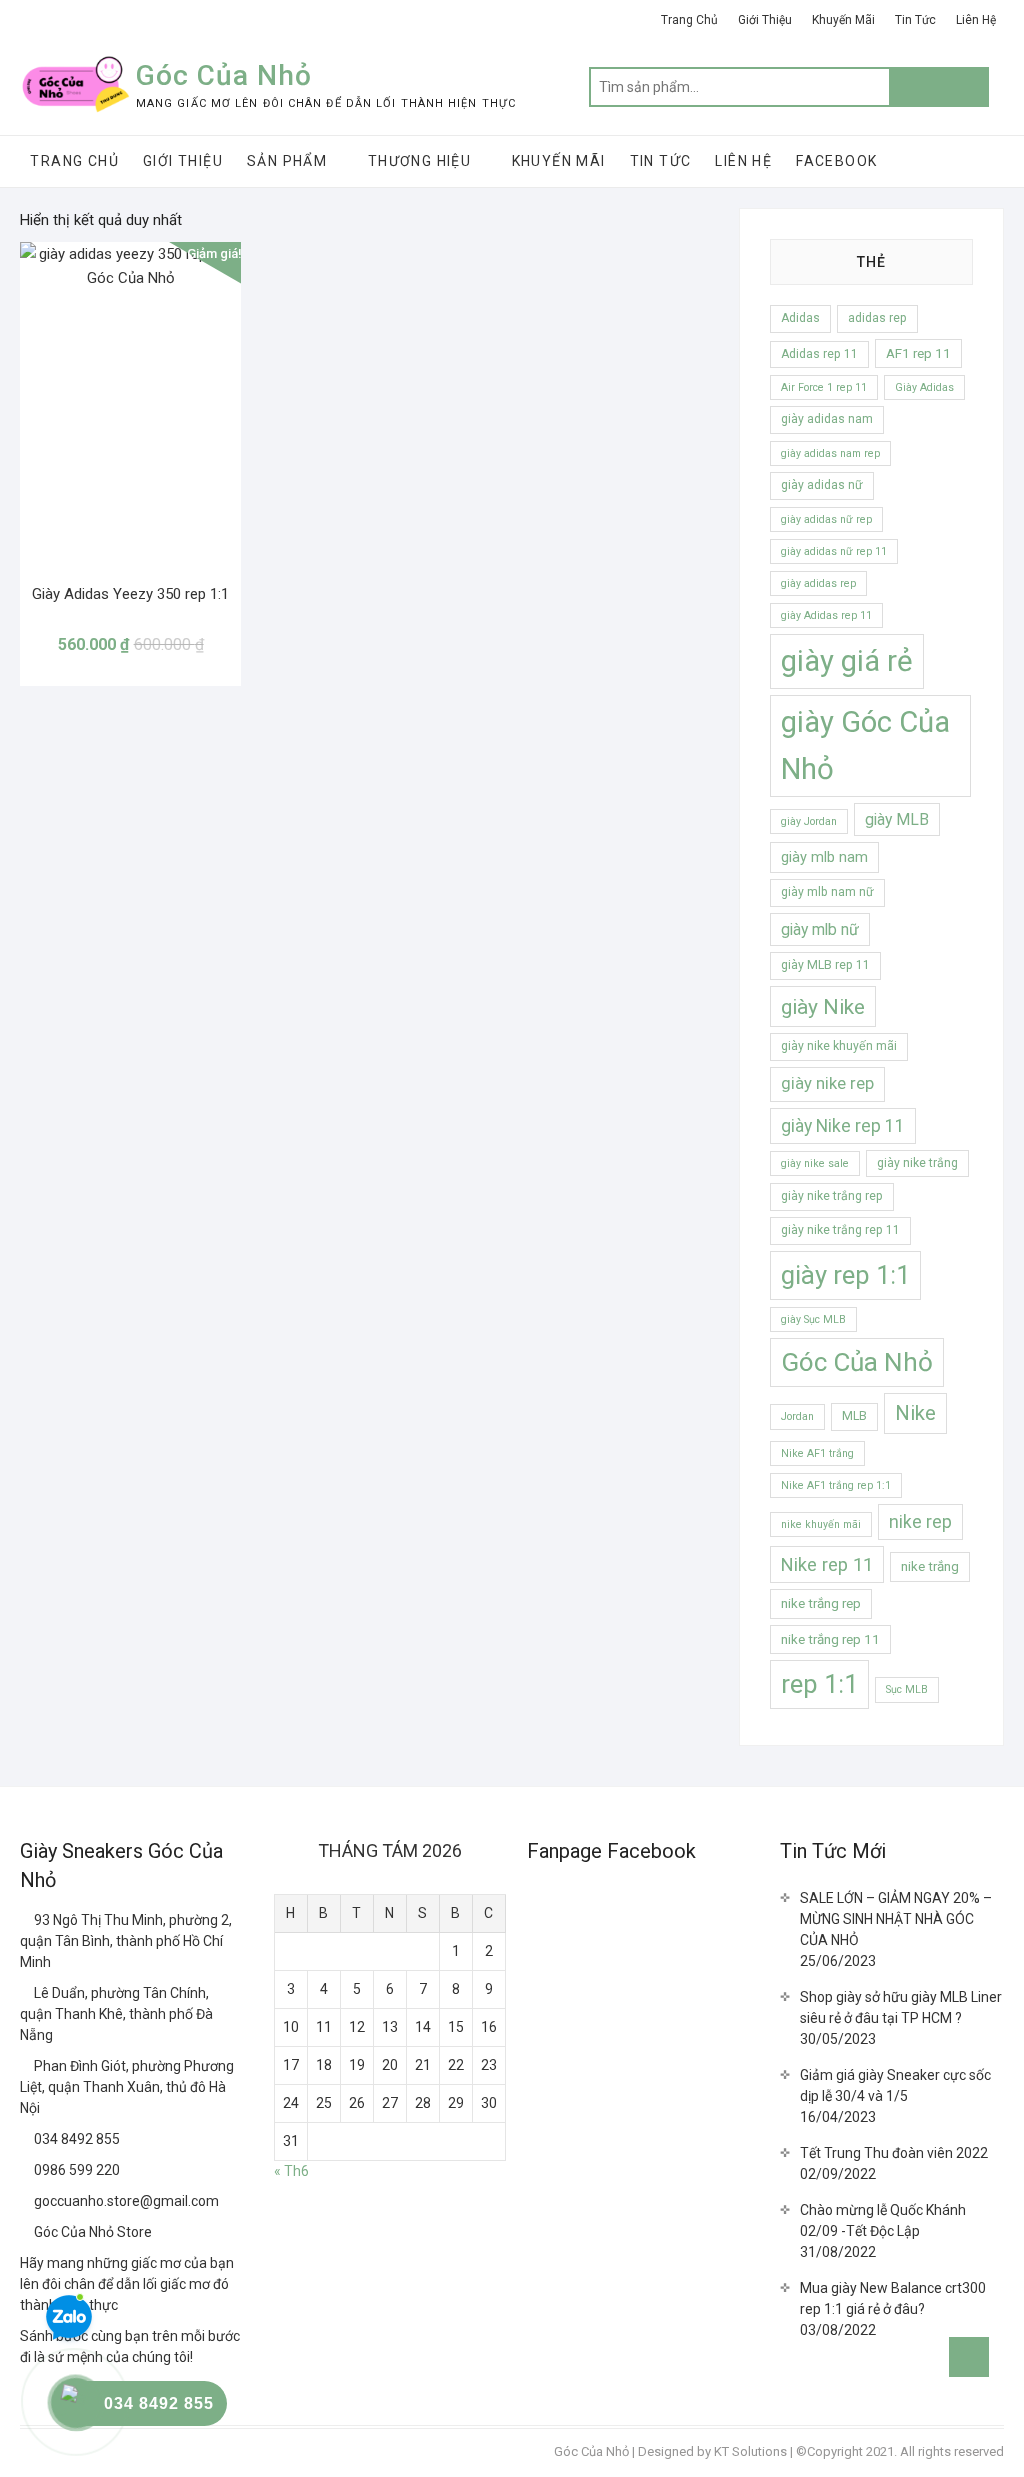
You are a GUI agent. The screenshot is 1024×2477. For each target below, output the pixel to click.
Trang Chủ (689, 20)
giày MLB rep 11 (825, 965)
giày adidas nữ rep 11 (834, 551)
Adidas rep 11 (819, 354)
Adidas (800, 318)
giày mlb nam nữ (827, 892)
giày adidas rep (818, 583)
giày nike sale (815, 1163)
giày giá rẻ (847, 661)
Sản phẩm (287, 161)
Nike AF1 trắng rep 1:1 (836, 1485)
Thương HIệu (419, 161)
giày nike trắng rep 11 (840, 1230)
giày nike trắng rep (832, 1196)
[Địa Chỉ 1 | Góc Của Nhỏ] (27, 1920)
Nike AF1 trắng (817, 1453)
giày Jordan (809, 821)
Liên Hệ (976, 20)
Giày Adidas (924, 387)
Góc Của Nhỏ (224, 75)
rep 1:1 (819, 1684)
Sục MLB (907, 1689)
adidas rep (877, 318)
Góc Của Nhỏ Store (91, 2232)
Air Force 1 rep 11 (824, 387)
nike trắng (930, 1566)
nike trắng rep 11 (830, 1639)
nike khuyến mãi (821, 1524)
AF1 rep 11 (918, 353)
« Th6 (291, 2171)
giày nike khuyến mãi (839, 1046)
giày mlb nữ (820, 929)
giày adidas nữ (822, 485)
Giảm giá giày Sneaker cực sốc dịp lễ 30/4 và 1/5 (895, 2085)
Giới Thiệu (765, 20)
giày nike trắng (917, 1163)
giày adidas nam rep (830, 453)
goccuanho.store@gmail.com (125, 2201)
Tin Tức (915, 20)
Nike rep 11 (827, 1564)
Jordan (797, 1416)
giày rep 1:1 (845, 1275)
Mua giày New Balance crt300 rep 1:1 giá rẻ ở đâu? (893, 2298)
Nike (915, 1413)
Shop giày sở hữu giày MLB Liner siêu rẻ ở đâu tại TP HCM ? (901, 2007)
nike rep (920, 1522)
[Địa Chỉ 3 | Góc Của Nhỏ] (27, 2066)
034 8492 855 (75, 2139)
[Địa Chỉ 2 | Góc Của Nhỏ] (27, 1993)
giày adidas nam (827, 419)
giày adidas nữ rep (826, 519)
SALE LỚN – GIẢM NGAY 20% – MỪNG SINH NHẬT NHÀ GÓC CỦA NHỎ (896, 1919)
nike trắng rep (821, 1603)
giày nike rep (827, 1083)
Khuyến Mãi (843, 20)
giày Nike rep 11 (843, 1126)
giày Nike (823, 1006)
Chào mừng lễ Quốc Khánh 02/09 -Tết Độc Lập (883, 2220)
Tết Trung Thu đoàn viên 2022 (894, 2153)
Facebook (836, 161)
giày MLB (897, 819)
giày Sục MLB (813, 1319)
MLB (854, 1416)
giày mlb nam (824, 857)
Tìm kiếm (939, 87)
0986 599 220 (75, 2170)
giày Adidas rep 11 (826, 615)
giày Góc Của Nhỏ (865, 745)
